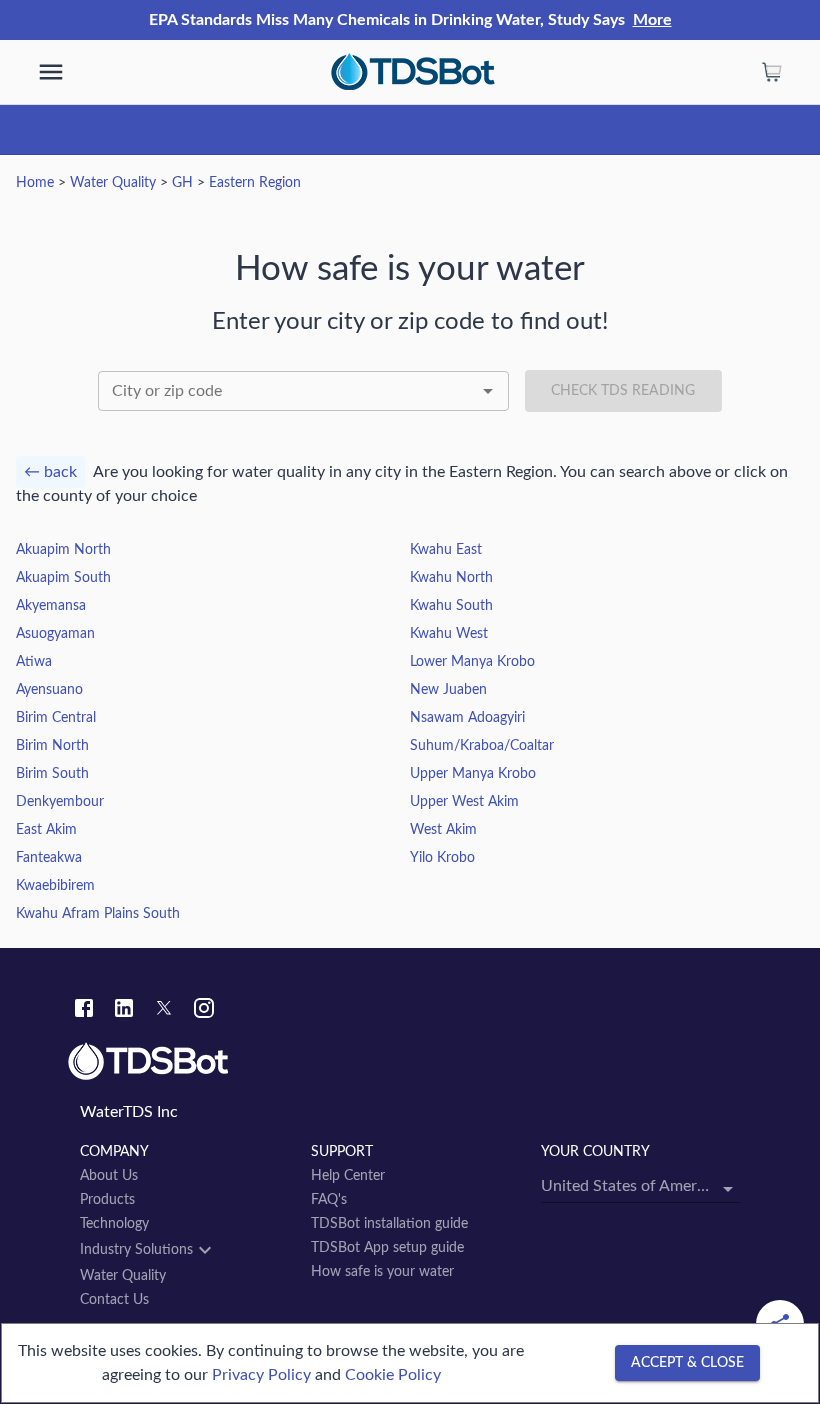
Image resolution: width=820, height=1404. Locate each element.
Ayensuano (49, 690)
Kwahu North (451, 578)
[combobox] (303, 391)
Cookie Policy (393, 1375)
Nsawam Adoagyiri (467, 718)
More (652, 20)
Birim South (52, 774)
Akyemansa (51, 606)
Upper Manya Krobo (473, 774)
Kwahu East (446, 550)
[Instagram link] (204, 1011)
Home (35, 183)
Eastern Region (255, 183)
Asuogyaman (55, 634)
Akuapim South (63, 578)
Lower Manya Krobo (472, 662)
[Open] (488, 391)
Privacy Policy (261, 1375)
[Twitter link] (164, 1011)
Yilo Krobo (442, 858)
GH (182, 183)
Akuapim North (63, 550)
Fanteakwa (49, 858)
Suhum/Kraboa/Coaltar (482, 746)
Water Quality (113, 183)
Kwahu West (449, 634)
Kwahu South (451, 606)
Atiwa (34, 662)
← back (50, 472)
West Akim (443, 830)
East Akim (46, 830)
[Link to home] (410, 1062)
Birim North (52, 746)
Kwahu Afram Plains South (98, 914)
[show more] (51, 72)
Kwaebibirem (55, 886)
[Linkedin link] (124, 1011)
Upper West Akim (464, 802)
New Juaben (448, 690)
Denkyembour (60, 802)
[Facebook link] (84, 1011)
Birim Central (56, 718)
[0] (772, 72)
